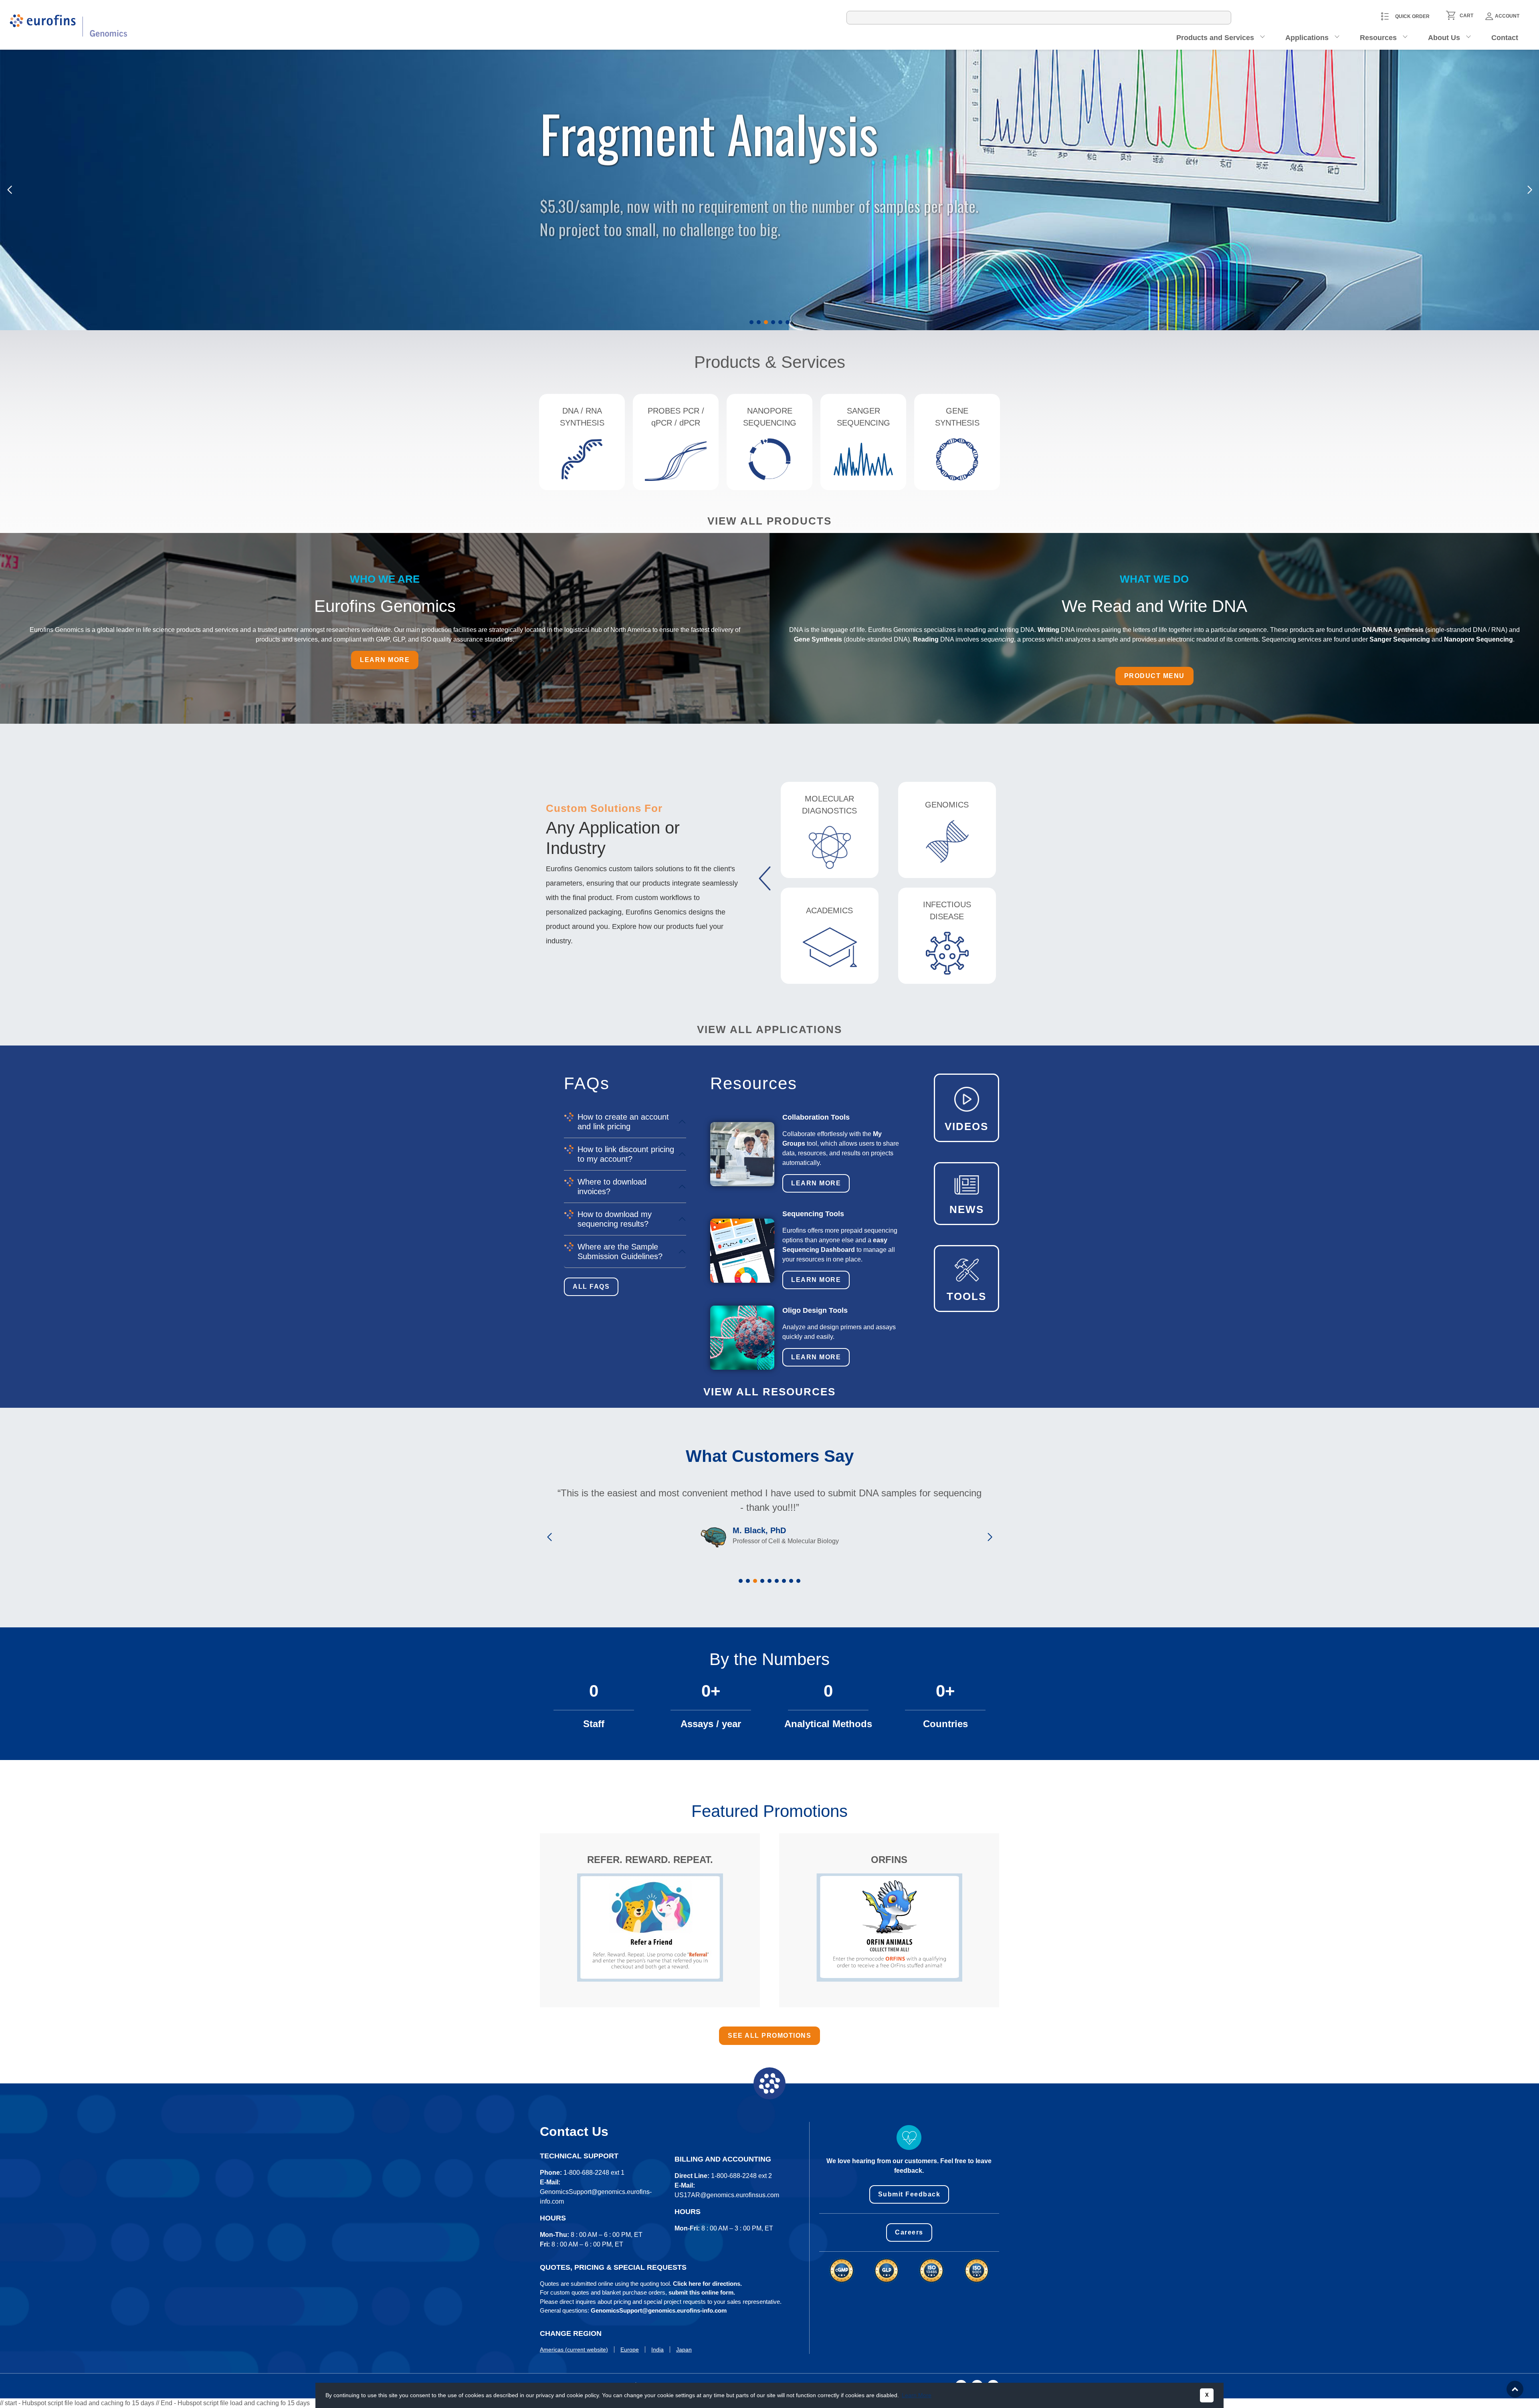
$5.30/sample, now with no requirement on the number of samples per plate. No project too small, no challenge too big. (761, 205)
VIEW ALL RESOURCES (769, 1392)
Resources (1378, 38)
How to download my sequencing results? (615, 1219)
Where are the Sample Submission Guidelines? (620, 1251)
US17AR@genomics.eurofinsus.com (727, 2195)
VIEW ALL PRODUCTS (769, 521)
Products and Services (1215, 38)
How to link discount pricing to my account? (626, 1154)
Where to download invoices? (612, 1187)
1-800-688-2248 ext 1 (594, 2173)
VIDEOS (966, 1126)
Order (562, 260)
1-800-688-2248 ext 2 (741, 2176)
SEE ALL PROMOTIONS (769, 2036)
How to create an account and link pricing (623, 1122)
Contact (1505, 38)
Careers (909, 2232)
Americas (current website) (574, 2349)
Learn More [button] (917, 2395)
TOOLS (966, 1296)
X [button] (1207, 2395)
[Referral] (650, 1927)
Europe (630, 2349)
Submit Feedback (909, 2194)
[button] (751, 322)
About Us (1444, 38)
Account (1507, 16)
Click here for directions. (707, 2284)
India (657, 2349)
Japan (684, 2349)
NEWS (967, 1209)
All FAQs (591, 1287)
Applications (1307, 38)
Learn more (385, 660)
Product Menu (1154, 676)
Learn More (816, 1183)
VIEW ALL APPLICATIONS (769, 1029)
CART (1466, 16)
